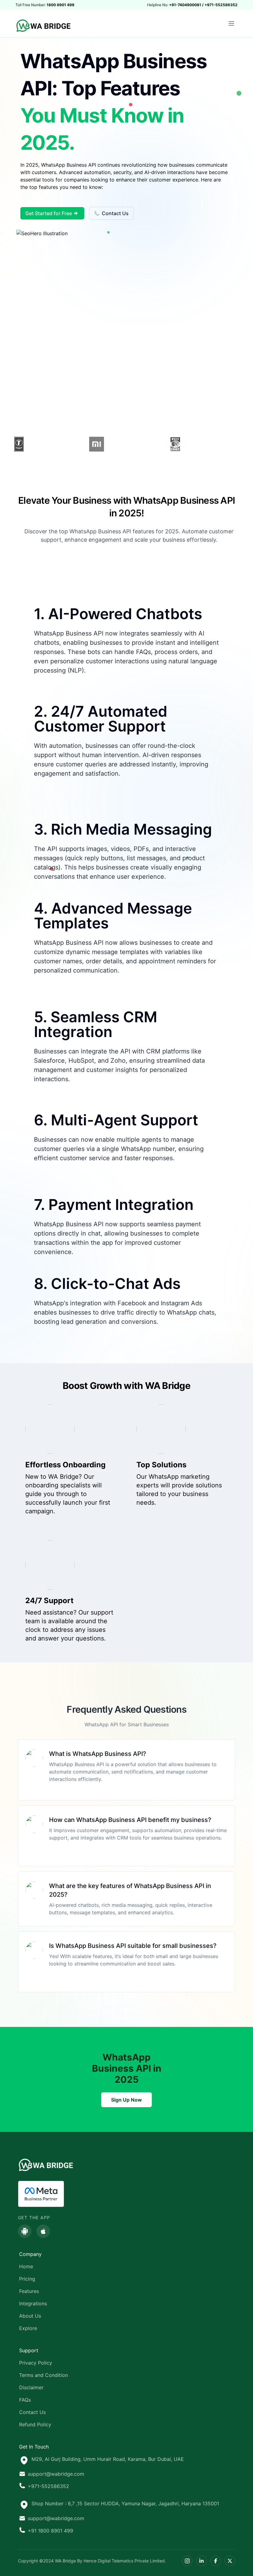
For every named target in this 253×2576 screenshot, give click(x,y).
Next (243, 445)
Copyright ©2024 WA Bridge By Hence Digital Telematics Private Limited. (92, 2561)
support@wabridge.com (56, 2474)
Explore (28, 2328)
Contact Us (115, 213)
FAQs (25, 2400)
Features (29, 2291)
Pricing (27, 2279)
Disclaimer (31, 2387)
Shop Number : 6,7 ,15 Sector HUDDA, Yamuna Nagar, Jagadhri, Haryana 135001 (125, 2503)
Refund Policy (35, 2424)
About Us (30, 2316)
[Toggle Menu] (231, 23)
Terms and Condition (44, 2375)
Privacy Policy (36, 2363)
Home (26, 2266)
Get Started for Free (49, 213)
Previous (10, 445)
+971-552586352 (48, 2486)
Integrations (33, 2303)
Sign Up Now (126, 2100)
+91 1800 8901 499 (50, 2531)
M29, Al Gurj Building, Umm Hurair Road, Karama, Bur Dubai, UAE (108, 2459)
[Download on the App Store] (43, 2231)
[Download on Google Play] (25, 2231)
